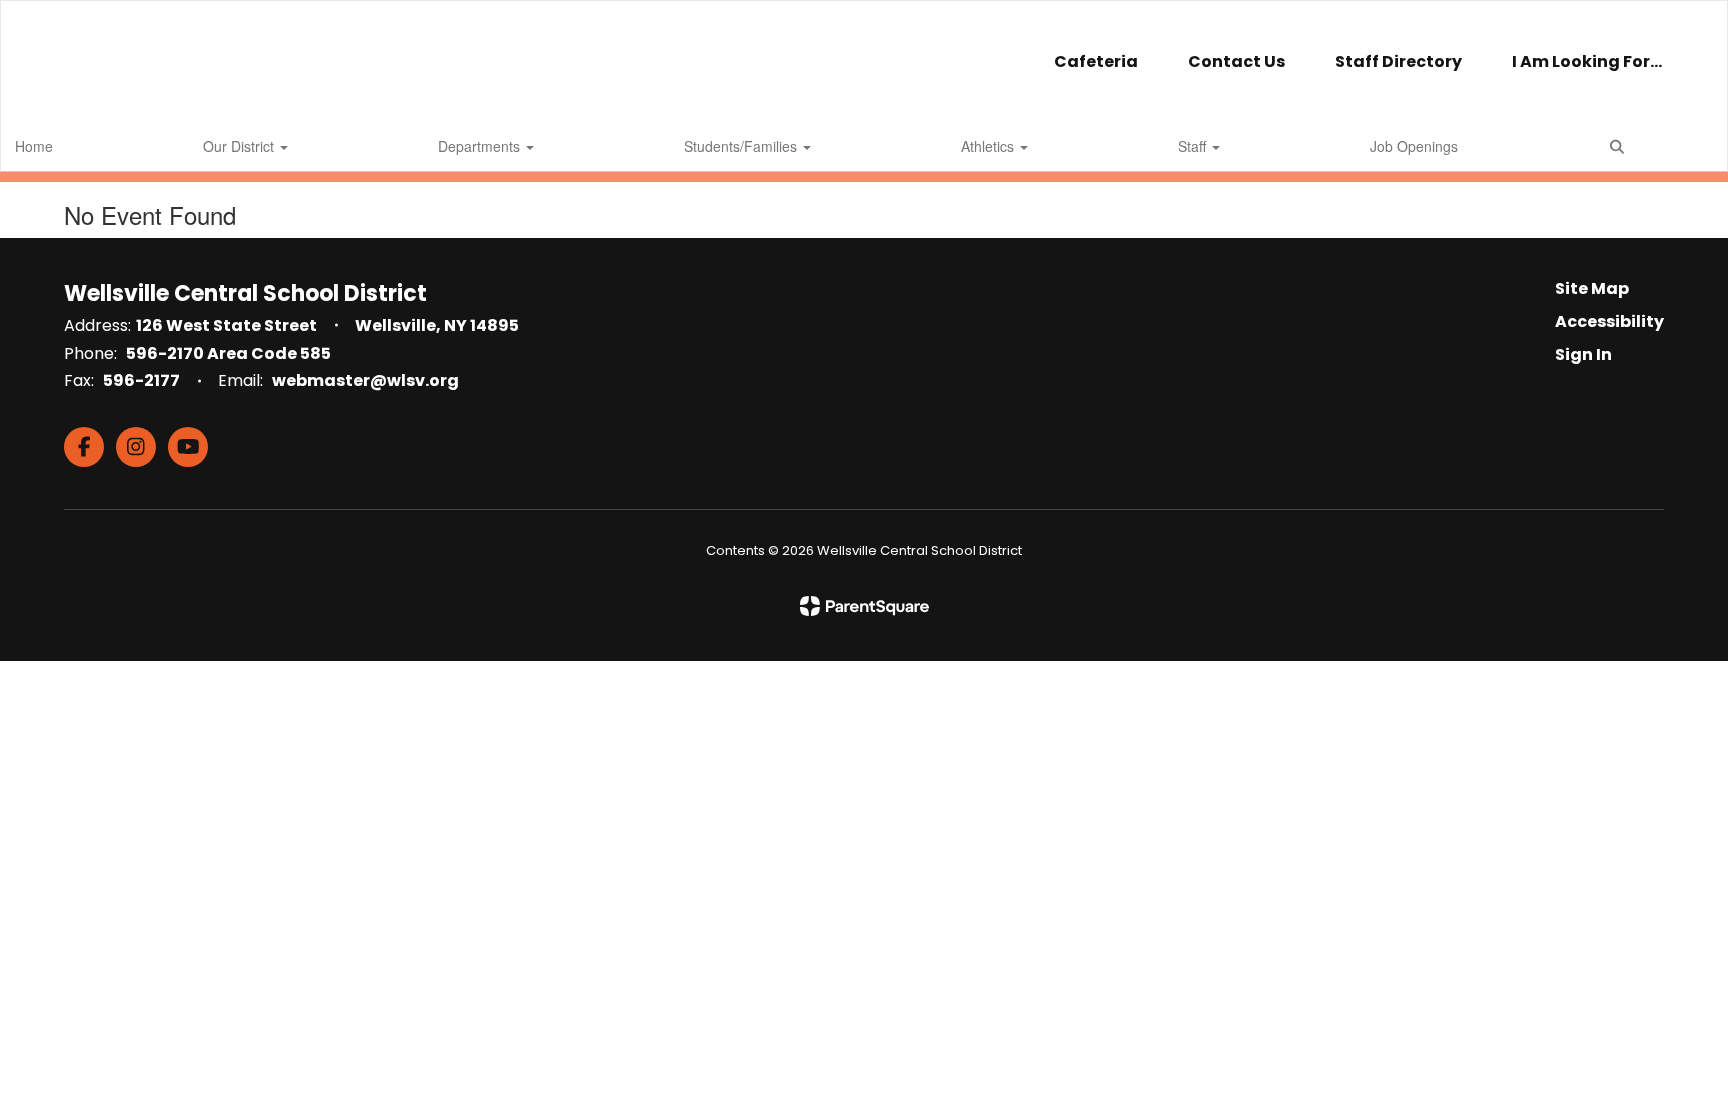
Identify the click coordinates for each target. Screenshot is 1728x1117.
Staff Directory (1398, 61)
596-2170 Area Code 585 (228, 353)
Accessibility (1609, 321)
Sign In (1583, 354)
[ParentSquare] (864, 606)
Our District (240, 146)
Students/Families (742, 146)
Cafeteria (1096, 61)
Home (34, 146)
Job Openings (1414, 146)
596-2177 (141, 380)
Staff (1194, 146)
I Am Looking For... (1587, 61)
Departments (481, 146)
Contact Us (1236, 61)
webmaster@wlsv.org (365, 380)
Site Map (1592, 288)
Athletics (989, 146)
